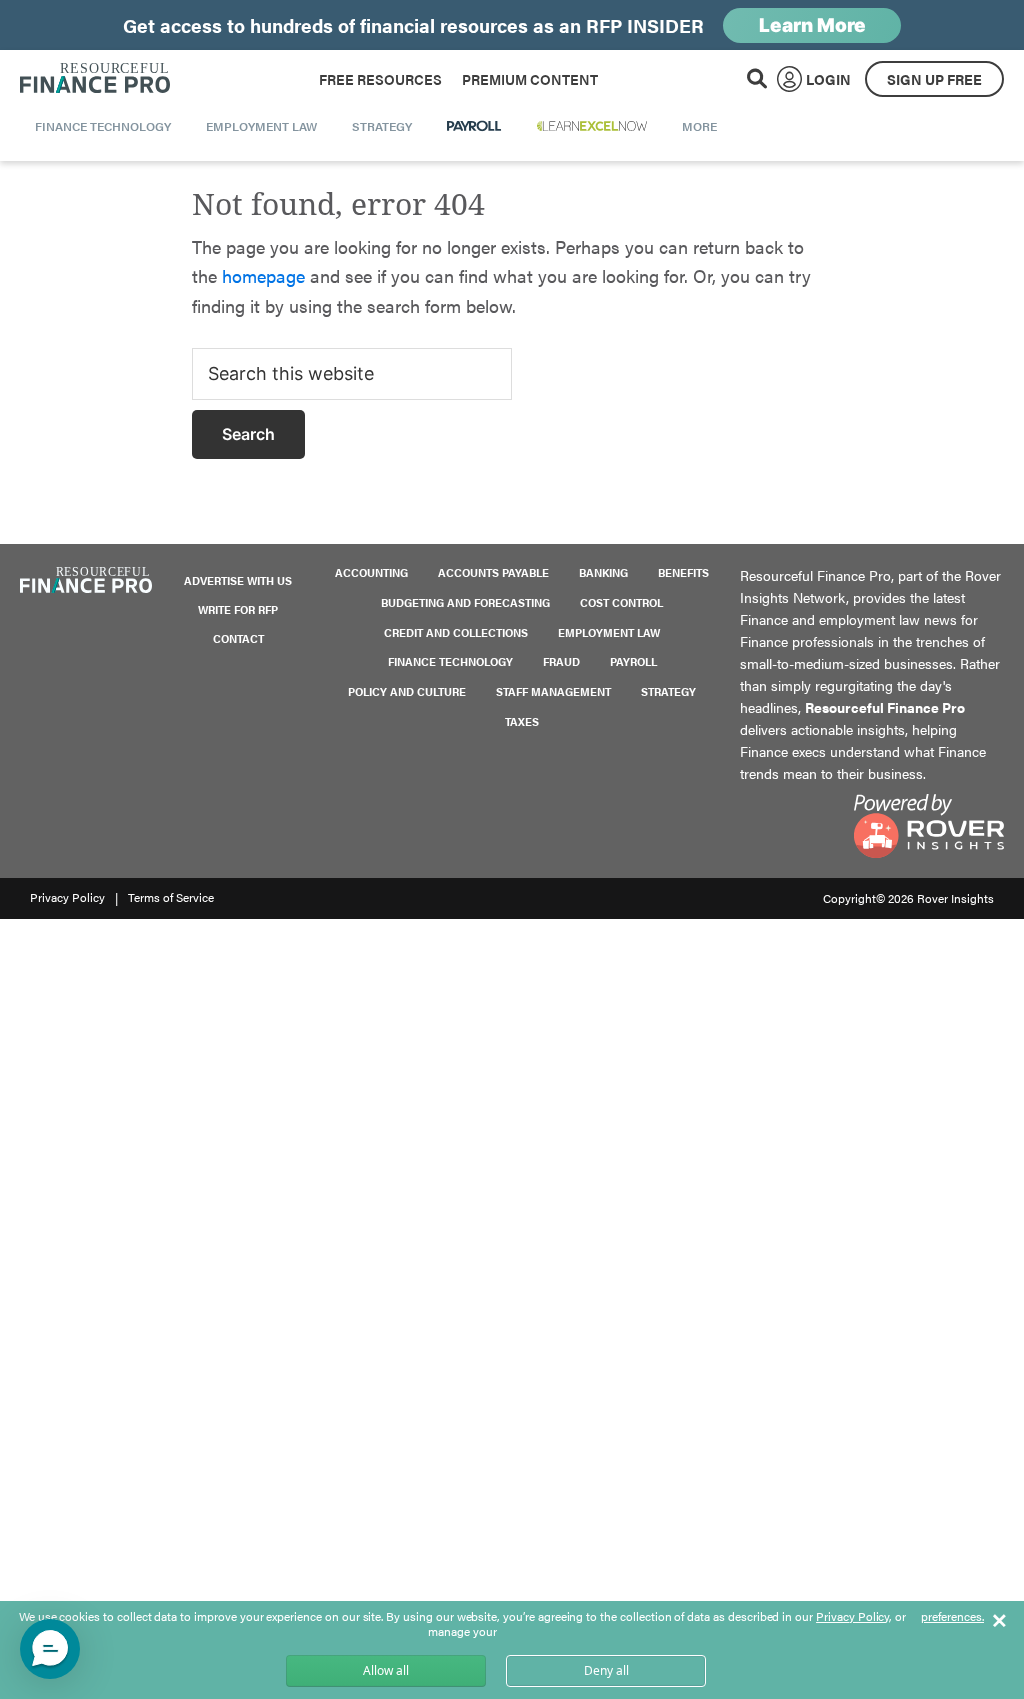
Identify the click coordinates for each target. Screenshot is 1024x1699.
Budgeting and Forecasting (465, 602)
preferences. (952, 1617)
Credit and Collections (456, 632)
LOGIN (828, 79)
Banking (603, 572)
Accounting (371, 572)
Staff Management (553, 691)
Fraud (561, 661)
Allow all (386, 1670)
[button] (50, 1649)
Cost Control (621, 602)
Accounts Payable (493, 572)
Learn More (812, 25)
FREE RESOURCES (380, 79)
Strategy (668, 691)
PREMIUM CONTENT (530, 79)
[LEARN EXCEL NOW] (592, 126)
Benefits (683, 572)
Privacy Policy (67, 897)
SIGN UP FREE (934, 79)
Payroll (633, 661)
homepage (263, 275)
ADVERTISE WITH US (238, 580)
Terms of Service (171, 897)
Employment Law (609, 632)
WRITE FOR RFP (238, 609)
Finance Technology (450, 661)
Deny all (606, 1670)
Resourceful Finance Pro (95, 79)
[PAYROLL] (474, 126)
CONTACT (238, 638)
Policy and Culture (407, 691)
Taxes (522, 721)
